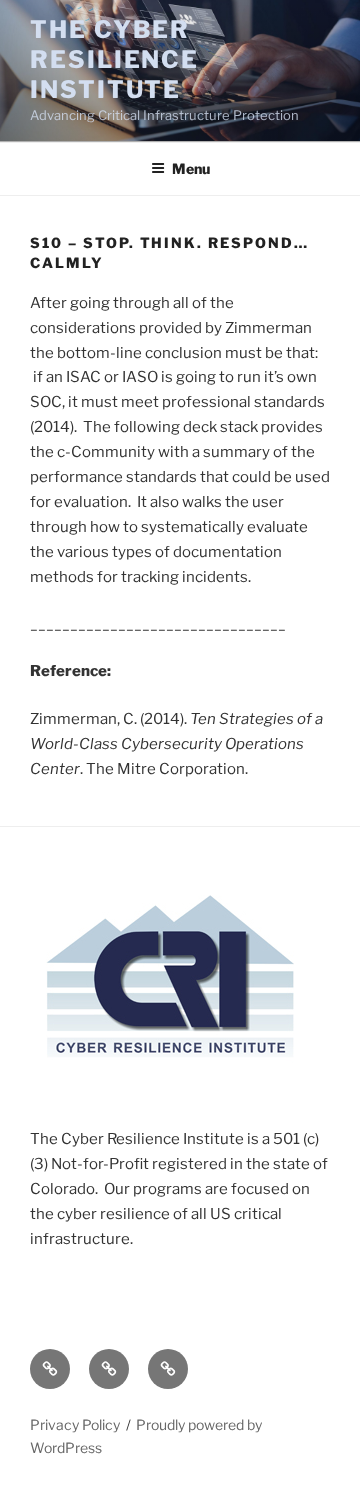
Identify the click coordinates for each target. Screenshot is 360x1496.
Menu (191, 168)
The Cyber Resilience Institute (114, 59)
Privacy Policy (75, 1424)
